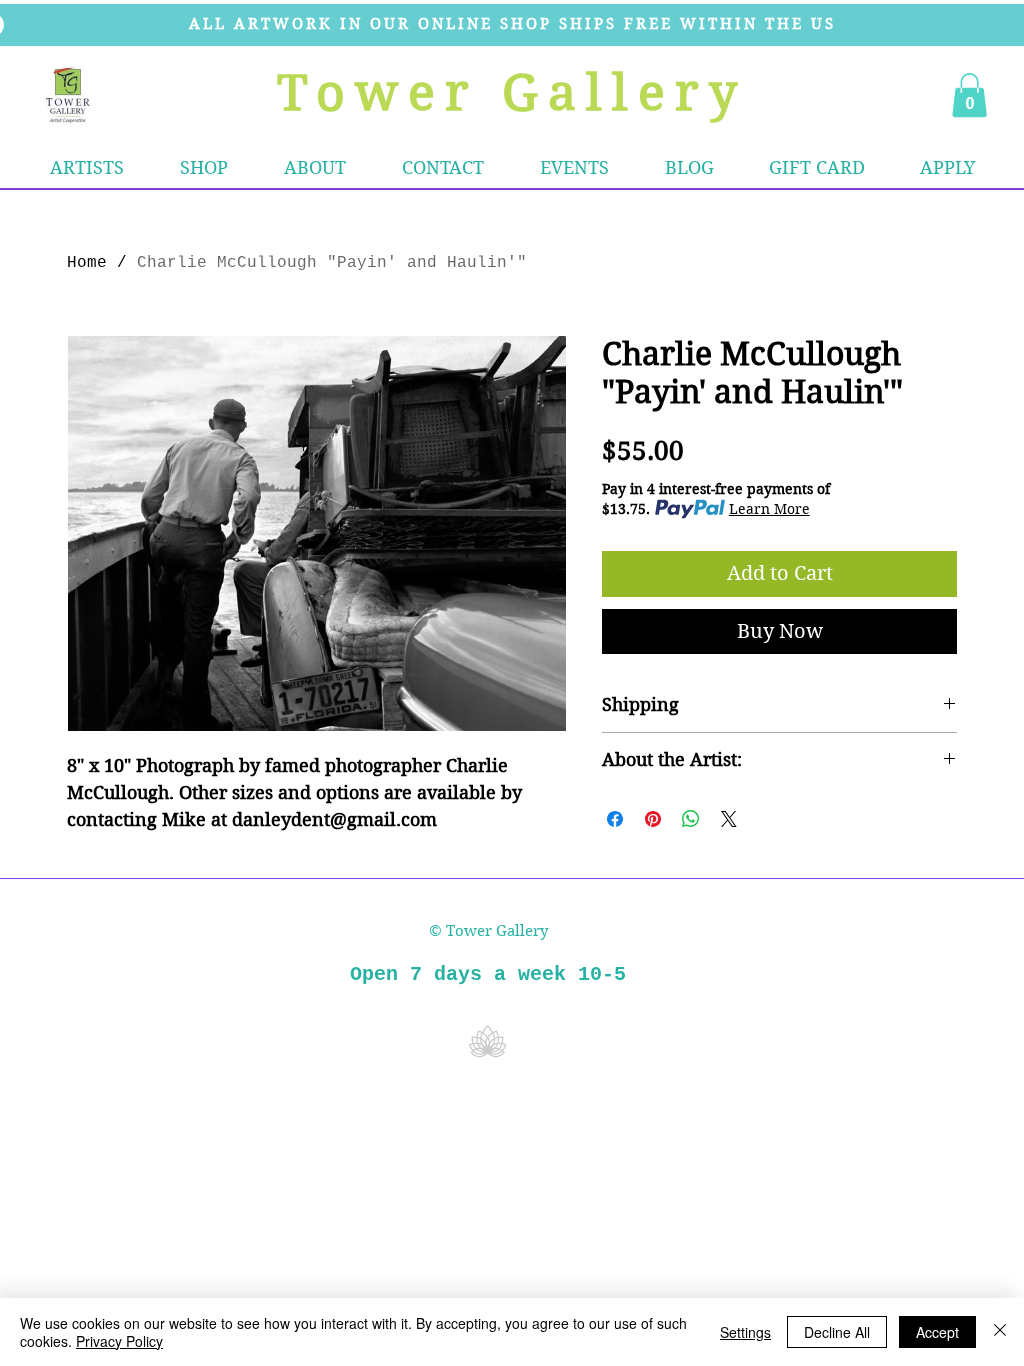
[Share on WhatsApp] (691, 819)
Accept (937, 1332)
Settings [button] (745, 1332)
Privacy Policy (119, 1341)
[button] (204, 168)
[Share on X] (729, 819)
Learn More (769, 509)
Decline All (837, 1332)
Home (87, 263)
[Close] (1000, 1332)
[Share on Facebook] (615, 819)
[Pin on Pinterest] (653, 819)
